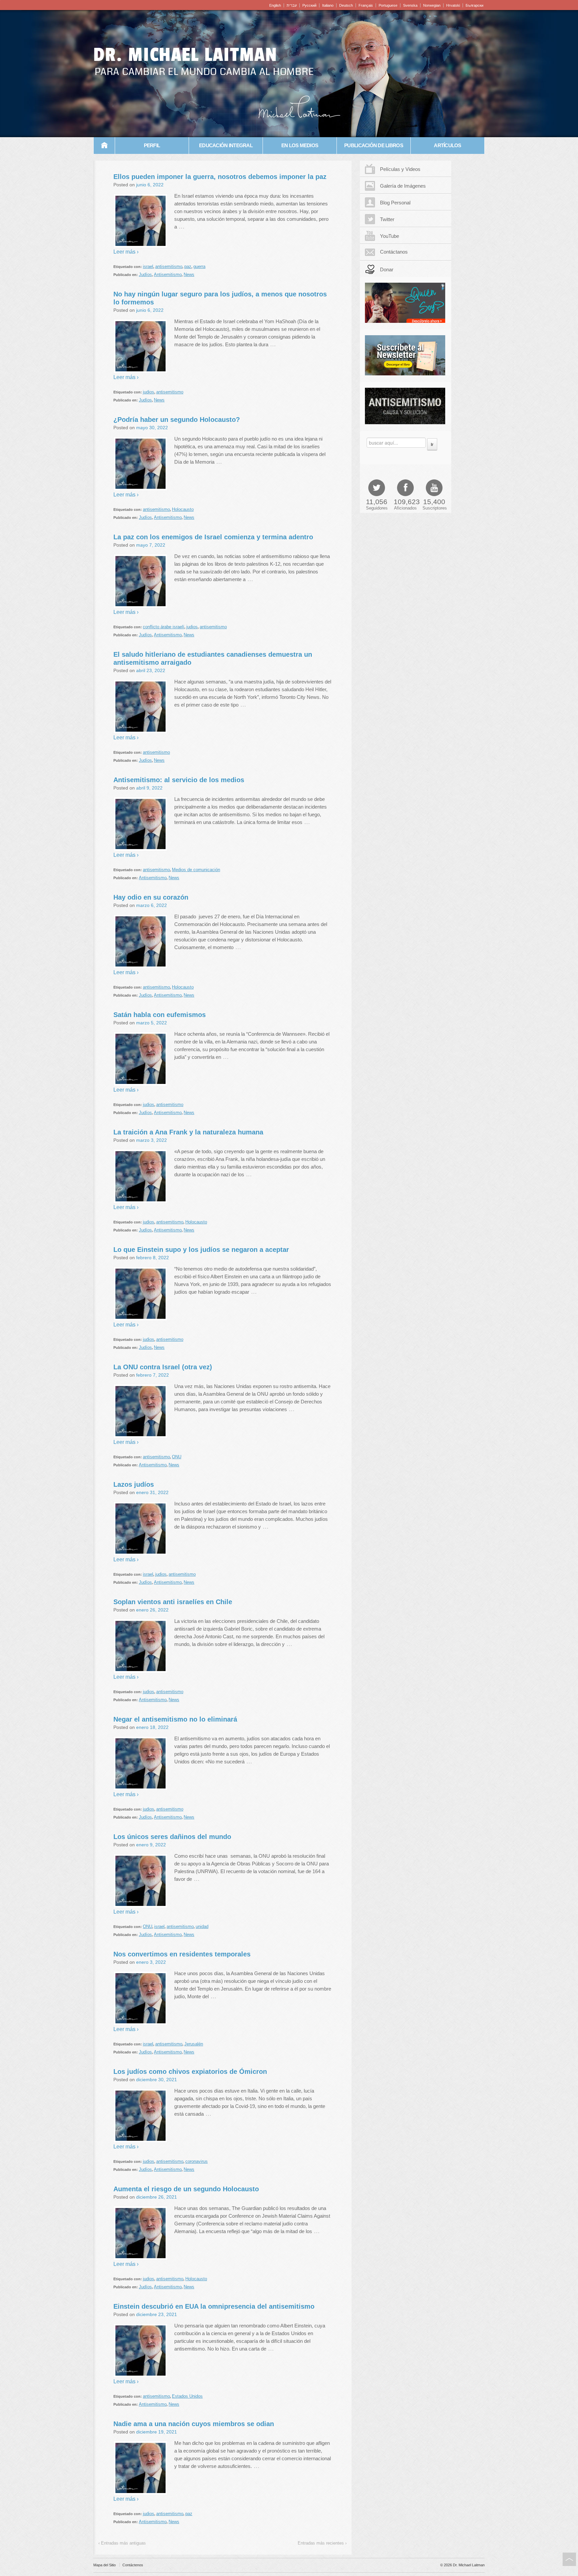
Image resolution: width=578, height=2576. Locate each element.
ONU (177, 1457)
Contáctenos (133, 2565)
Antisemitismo (168, 274)
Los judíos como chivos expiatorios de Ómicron (190, 2072)
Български (474, 5)
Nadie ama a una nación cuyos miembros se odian (194, 2424)
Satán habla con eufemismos (160, 1015)
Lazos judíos (134, 1484)
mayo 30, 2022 (152, 428)
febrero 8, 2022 (153, 1258)
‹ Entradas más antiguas (122, 2543)
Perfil (152, 145)
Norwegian (432, 5)
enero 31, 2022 (152, 1492)
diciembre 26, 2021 (157, 2197)
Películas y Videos (400, 169)
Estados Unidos (187, 2396)
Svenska (410, 5)
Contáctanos (394, 252)
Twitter (387, 219)
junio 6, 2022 (150, 185)
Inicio (104, 146)
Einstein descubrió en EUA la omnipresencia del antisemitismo (214, 2306)
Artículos (447, 145)
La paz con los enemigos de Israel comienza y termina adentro (213, 537)
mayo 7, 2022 (151, 545)
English (275, 5)
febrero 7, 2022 (153, 1375)
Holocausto (183, 509)
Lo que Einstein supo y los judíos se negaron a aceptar (201, 1250)
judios (149, 392)
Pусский (309, 5)
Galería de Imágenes (403, 186)
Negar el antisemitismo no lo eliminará (175, 1719)
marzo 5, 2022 (152, 1023)
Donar (387, 269)
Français (366, 5)
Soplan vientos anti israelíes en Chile (173, 1602)
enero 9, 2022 (151, 1845)
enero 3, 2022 (151, 1962)
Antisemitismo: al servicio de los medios (179, 780)
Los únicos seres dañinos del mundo (172, 1837)
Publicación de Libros (374, 145)
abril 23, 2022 (151, 670)
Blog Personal (395, 203)
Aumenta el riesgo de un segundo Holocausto (186, 2189)
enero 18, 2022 (152, 1727)
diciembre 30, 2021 (157, 2080)
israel (148, 266)
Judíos (145, 274)
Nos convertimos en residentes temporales (182, 1954)
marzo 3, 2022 (152, 1140)
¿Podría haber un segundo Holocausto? (177, 420)
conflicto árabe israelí (164, 627)
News (189, 274)
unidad (202, 1926)
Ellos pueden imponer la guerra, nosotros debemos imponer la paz (220, 177)
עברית (292, 5)
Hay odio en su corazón (151, 897)
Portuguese (388, 5)
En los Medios (300, 145)
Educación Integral (226, 145)
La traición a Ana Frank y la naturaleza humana (188, 1132)
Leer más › (126, 252)
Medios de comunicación (196, 870)
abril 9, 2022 (149, 788)
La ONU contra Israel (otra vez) (163, 1367)
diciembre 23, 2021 (157, 2314)
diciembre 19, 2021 (157, 2432)
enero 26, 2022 (152, 1610)
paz (188, 266)
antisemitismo (169, 266)
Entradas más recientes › (322, 2543)
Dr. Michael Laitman (185, 55)
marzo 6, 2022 (152, 905)
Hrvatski (453, 5)
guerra (199, 266)
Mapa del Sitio (105, 2565)
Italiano (328, 5)
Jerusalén (194, 2044)
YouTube (390, 236)
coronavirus (197, 2161)
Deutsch (346, 5)
